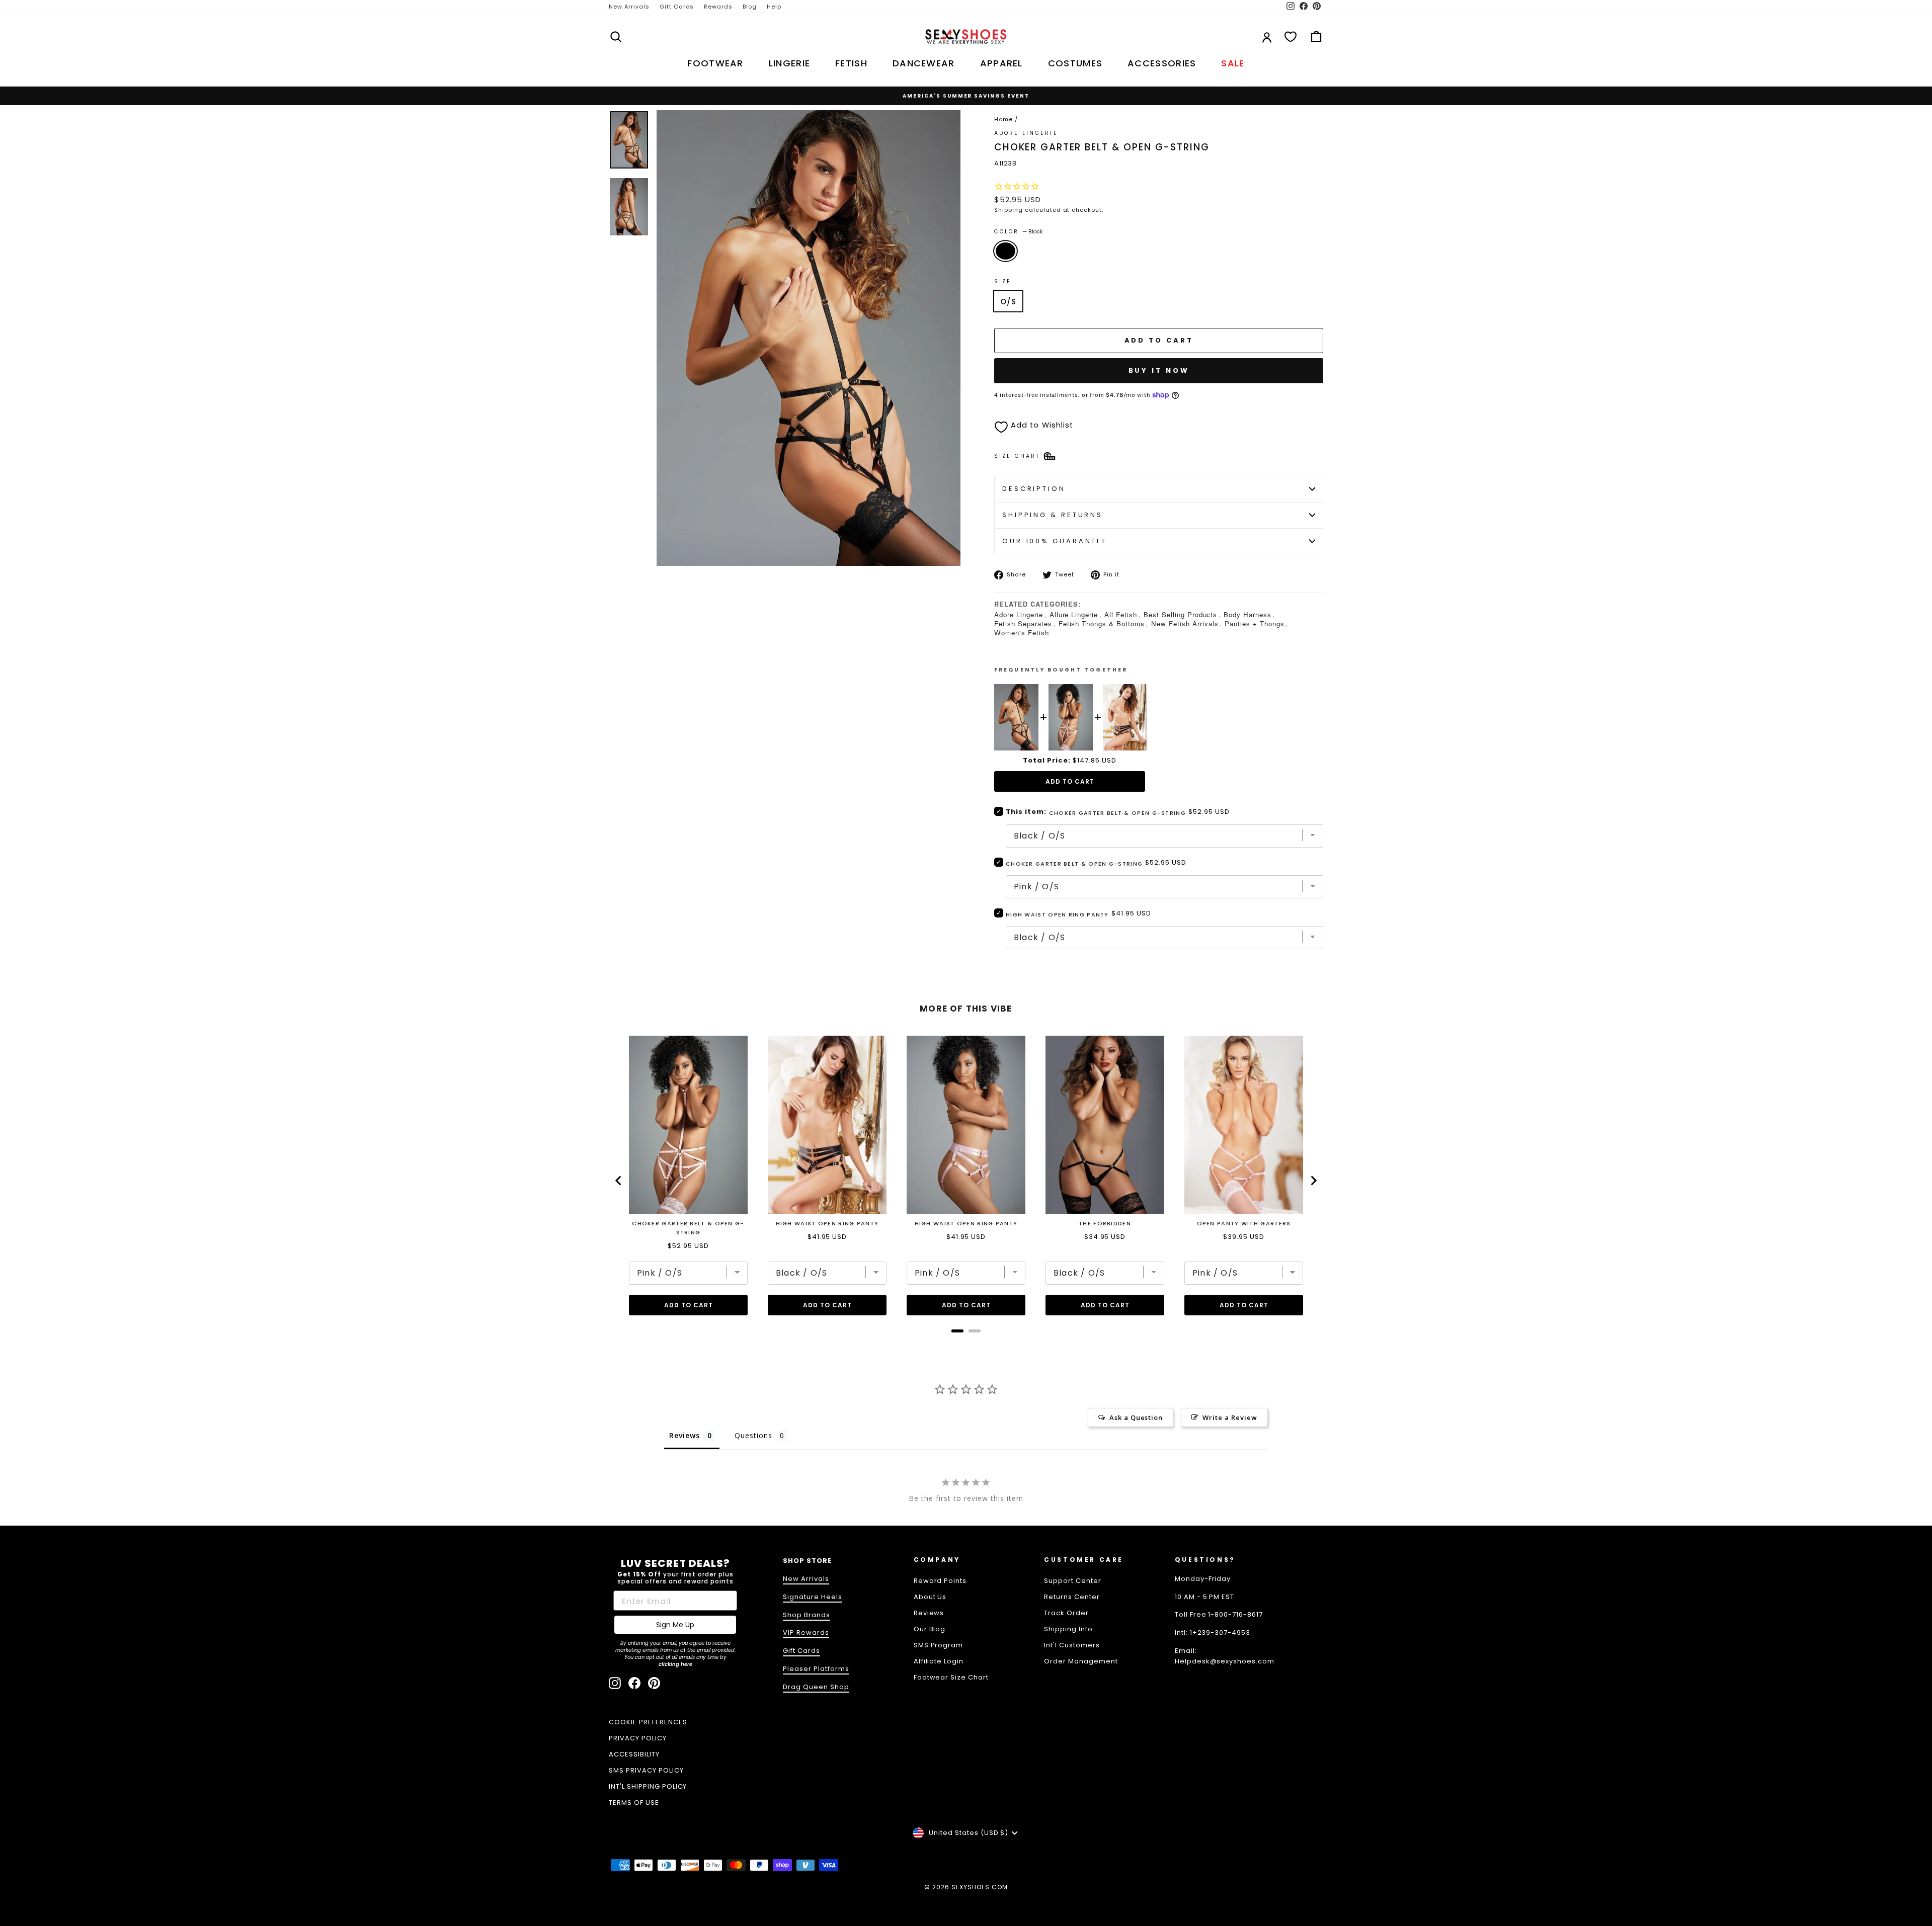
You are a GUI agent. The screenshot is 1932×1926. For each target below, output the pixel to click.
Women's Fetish (1022, 633)
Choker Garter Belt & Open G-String (1074, 864)
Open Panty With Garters (1244, 1223)
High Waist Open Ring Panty (1057, 914)
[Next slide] (1313, 1181)
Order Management (1081, 1661)
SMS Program (939, 1645)
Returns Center (1072, 1597)
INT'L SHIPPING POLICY (648, 1786)
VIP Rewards (806, 1632)
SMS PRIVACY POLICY (646, 1770)
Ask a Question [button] (1136, 1417)
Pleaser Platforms (816, 1669)
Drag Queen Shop (816, 1687)
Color (1019, 232)
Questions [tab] (753, 1435)
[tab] (957, 1331)
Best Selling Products (1180, 614)
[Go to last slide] (619, 1181)
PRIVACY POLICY (638, 1738)
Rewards (718, 7)
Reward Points (940, 1581)
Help (774, 7)
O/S (1008, 302)
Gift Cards (677, 7)
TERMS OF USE (634, 1803)
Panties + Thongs (1255, 623)
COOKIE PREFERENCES (648, 1722)
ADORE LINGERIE (1026, 133)
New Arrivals (629, 7)
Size (1003, 281)
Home (1003, 119)
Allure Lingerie (1074, 614)
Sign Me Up (675, 1625)
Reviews (929, 1613)
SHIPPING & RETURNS (1053, 515)
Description (1034, 489)
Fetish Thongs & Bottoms (1102, 623)
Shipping (1009, 210)
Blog (750, 7)
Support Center (1073, 1581)
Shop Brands (807, 1615)
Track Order (1066, 1613)
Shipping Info (1068, 1629)
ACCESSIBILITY (634, 1754)
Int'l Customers (1072, 1645)
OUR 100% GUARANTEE (1055, 541)
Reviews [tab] (685, 1435)
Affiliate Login (939, 1661)
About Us (930, 1597)
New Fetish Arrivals (1185, 623)
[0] (1291, 37)
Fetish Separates (1023, 623)
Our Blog (930, 1629)
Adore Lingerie (1019, 614)
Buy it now (1159, 370)
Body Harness (1247, 614)
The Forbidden (1105, 1223)
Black (1005, 251)
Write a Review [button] (1230, 1417)
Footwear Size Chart (951, 1677)
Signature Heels (813, 1597)
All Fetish (1121, 614)
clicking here (675, 1664)
